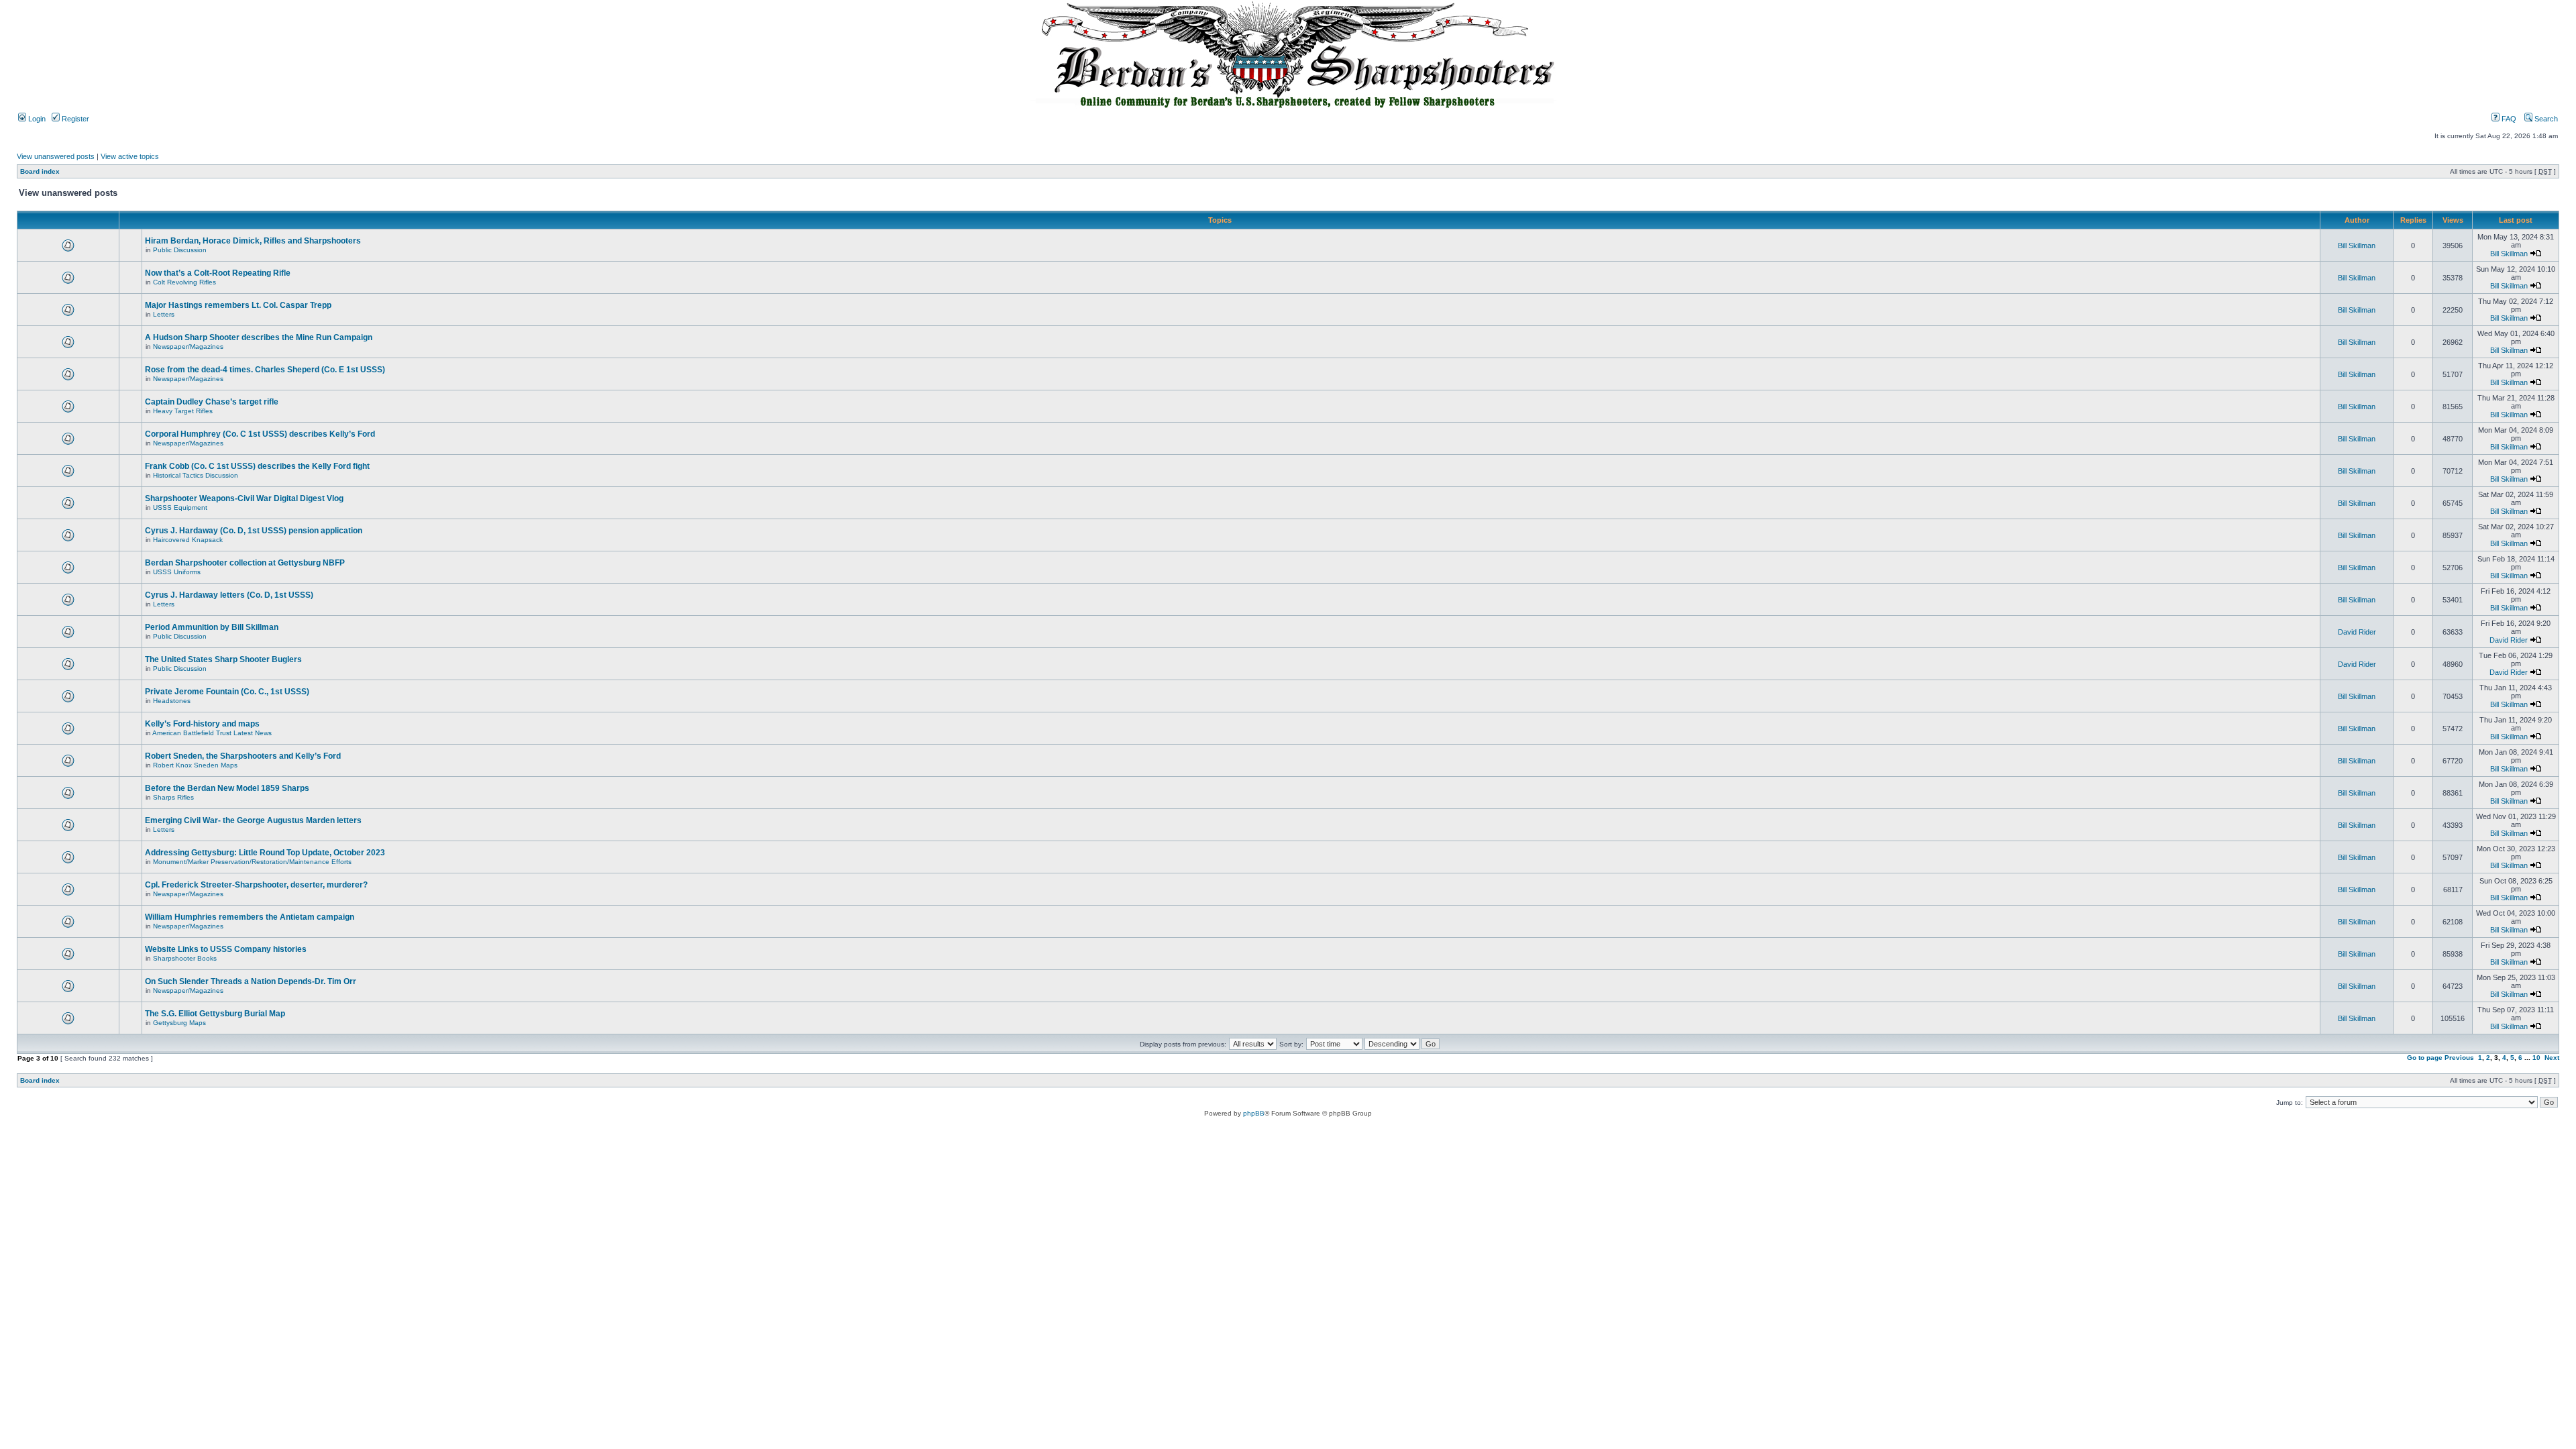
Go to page (2425, 1058)
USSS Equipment (180, 507)
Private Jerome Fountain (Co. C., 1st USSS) (227, 692)
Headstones (172, 701)
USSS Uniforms (177, 572)
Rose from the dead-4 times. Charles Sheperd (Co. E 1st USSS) (265, 370)
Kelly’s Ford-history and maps (202, 724)
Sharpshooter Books (185, 958)
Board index (40, 171)
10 (2536, 1058)
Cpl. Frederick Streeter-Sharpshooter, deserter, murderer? (256, 885)
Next (2552, 1058)
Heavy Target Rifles (183, 411)
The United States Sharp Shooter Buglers (223, 659)
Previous (2459, 1058)
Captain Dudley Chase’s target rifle (212, 402)
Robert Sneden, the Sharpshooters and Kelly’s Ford (243, 756)
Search (2545, 119)
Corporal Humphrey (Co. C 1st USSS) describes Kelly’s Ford (260, 434)
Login (36, 119)
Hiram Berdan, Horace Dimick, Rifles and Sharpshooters (253, 241)
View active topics (130, 156)
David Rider (2357, 632)
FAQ (2508, 119)
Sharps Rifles (173, 797)
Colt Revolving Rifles (184, 282)
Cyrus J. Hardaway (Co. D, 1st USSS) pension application (254, 531)
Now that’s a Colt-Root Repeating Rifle (218, 273)
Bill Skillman (2357, 246)
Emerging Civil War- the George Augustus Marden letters (253, 820)
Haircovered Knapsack (188, 540)
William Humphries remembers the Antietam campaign (250, 917)
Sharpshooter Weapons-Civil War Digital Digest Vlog (244, 498)
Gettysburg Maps (179, 1023)
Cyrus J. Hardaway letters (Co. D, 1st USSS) (229, 595)
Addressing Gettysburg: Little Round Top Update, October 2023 (265, 853)
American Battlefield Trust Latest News (212, 733)
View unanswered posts (56, 156)
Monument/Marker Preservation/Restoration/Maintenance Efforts (252, 862)
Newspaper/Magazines (188, 346)
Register (74, 119)
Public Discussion (180, 250)
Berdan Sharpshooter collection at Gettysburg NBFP (245, 563)
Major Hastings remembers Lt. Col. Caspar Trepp (238, 305)
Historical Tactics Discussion (196, 475)
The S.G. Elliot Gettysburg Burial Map (215, 1014)
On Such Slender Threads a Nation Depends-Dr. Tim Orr (251, 981)
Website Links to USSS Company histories (226, 949)
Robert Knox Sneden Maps (195, 765)
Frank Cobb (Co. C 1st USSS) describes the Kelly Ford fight (257, 466)
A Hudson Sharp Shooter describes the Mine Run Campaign (259, 337)
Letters (164, 314)
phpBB (1254, 1113)
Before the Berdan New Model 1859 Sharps (227, 788)
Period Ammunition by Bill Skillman (212, 627)
